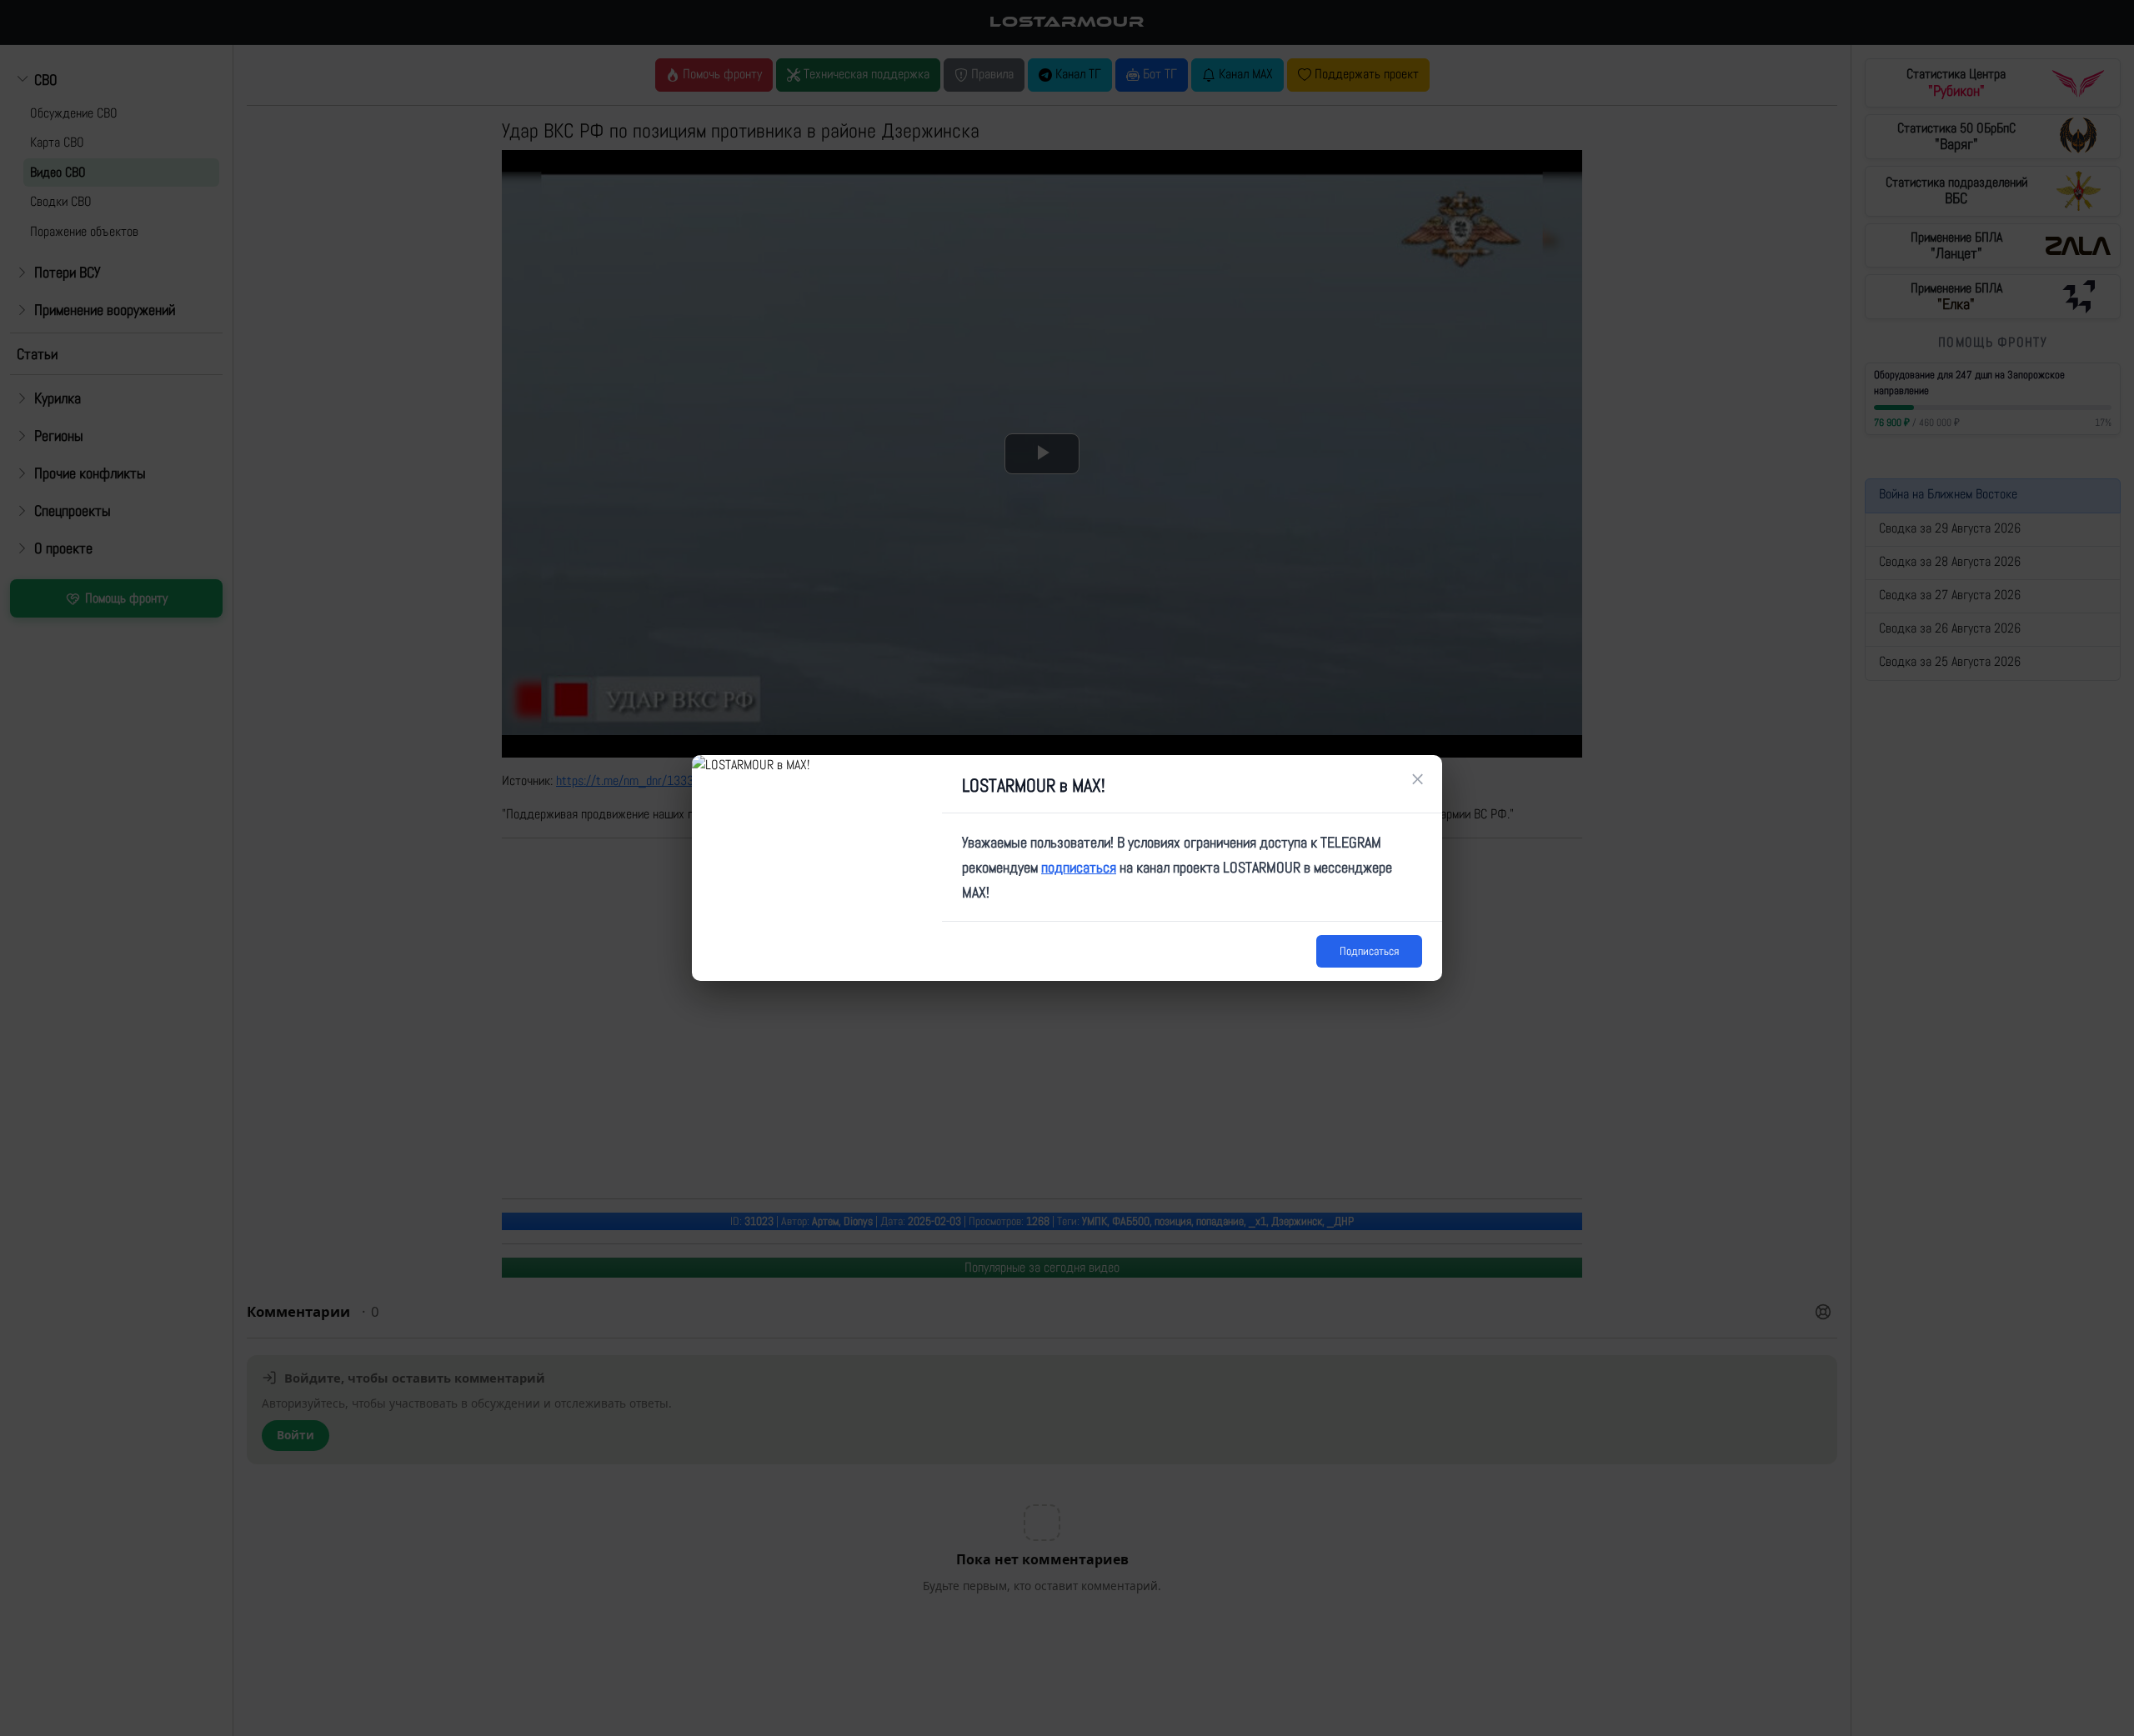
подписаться (1079, 867)
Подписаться (1369, 951)
